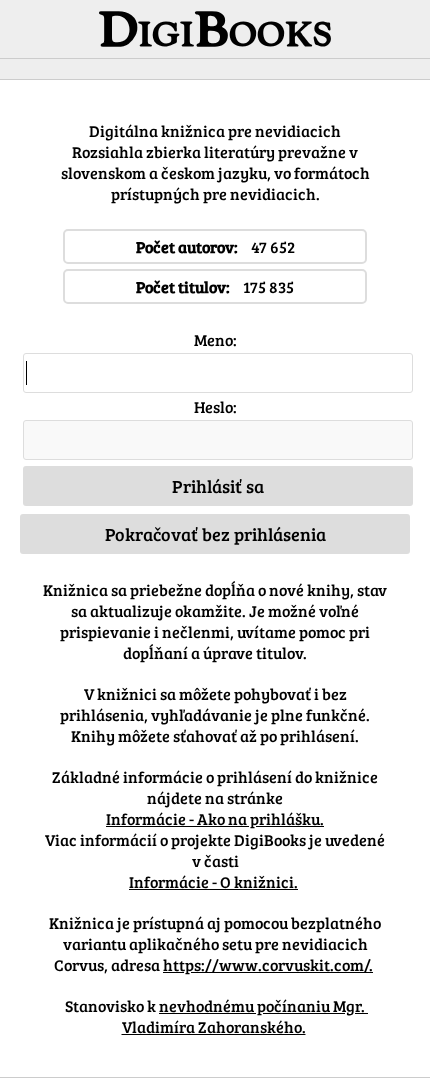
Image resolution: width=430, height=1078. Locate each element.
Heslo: (215, 406)
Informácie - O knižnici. (213, 881)
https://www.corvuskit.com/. (268, 964)
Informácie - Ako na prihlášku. (215, 818)
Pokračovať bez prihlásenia (215, 534)
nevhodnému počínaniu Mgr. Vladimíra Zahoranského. (245, 1016)
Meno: (215, 339)
